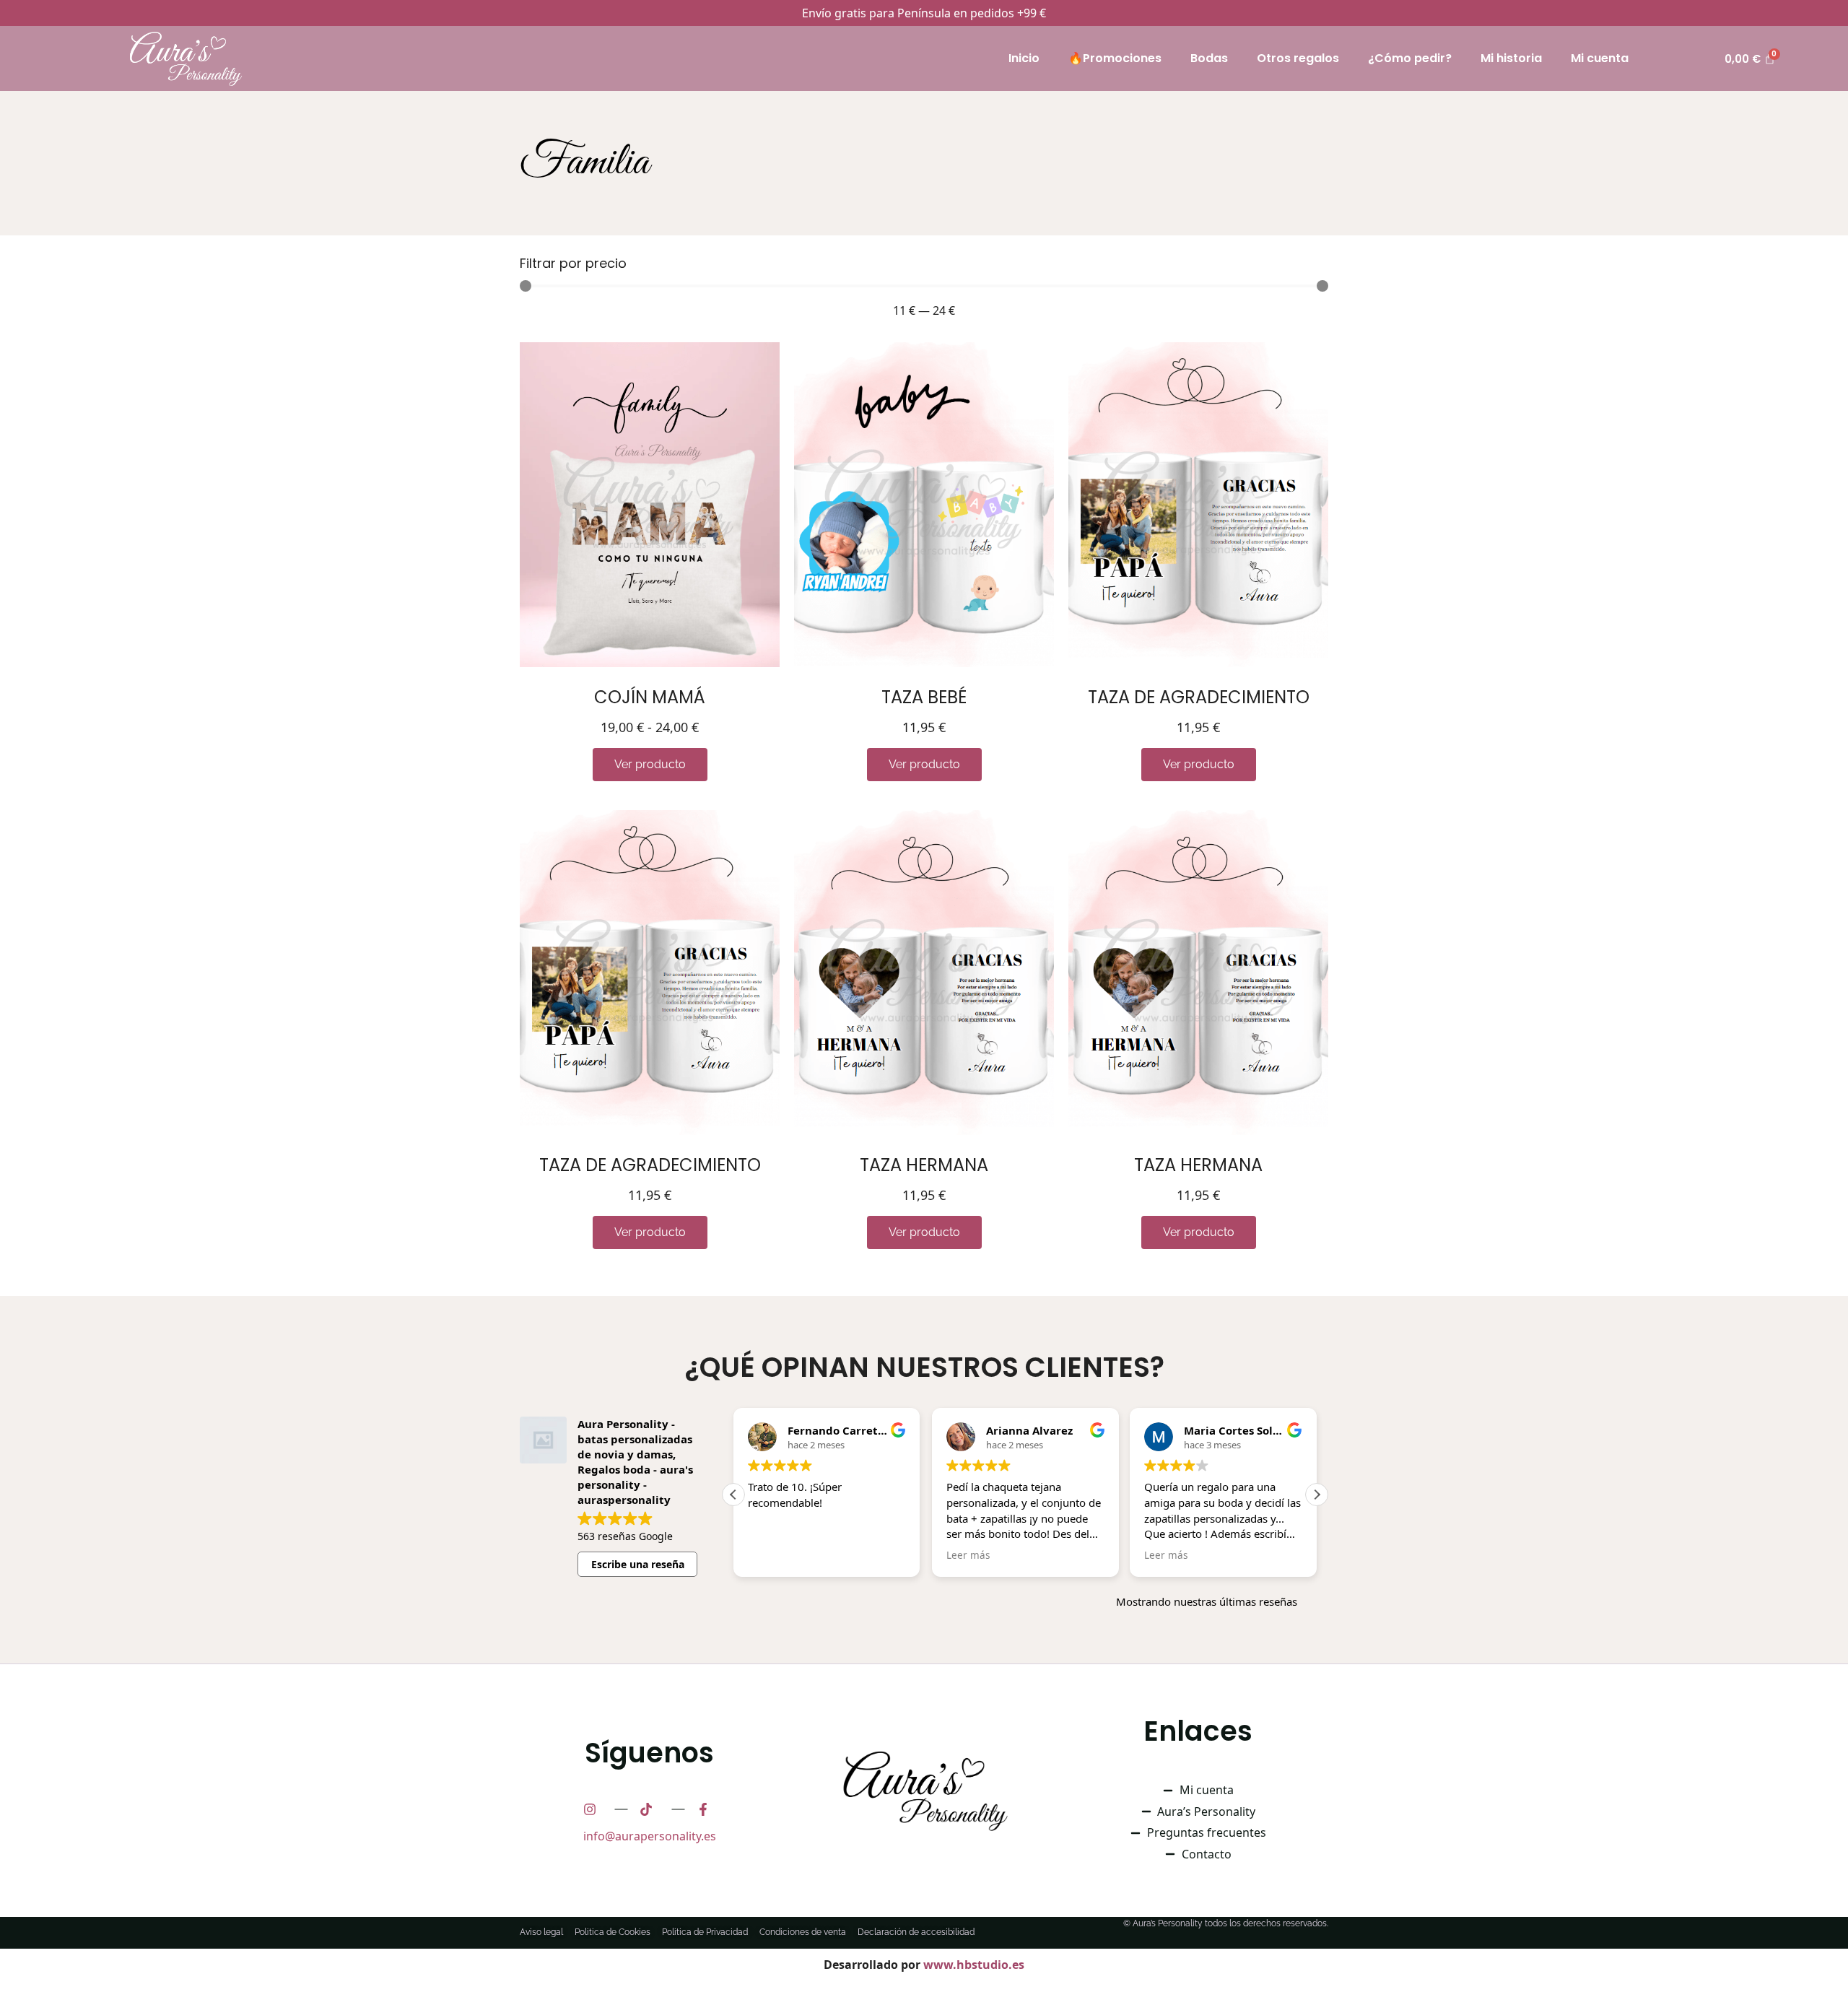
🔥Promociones (1115, 58)
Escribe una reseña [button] (638, 1564)
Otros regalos (1298, 58)
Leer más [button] (968, 1555)
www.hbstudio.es (974, 1965)
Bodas (1209, 58)
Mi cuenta (1600, 58)
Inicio (1024, 58)
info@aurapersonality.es (650, 1836)
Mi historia (1511, 58)
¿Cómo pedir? (1410, 58)
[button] (1317, 1495)
